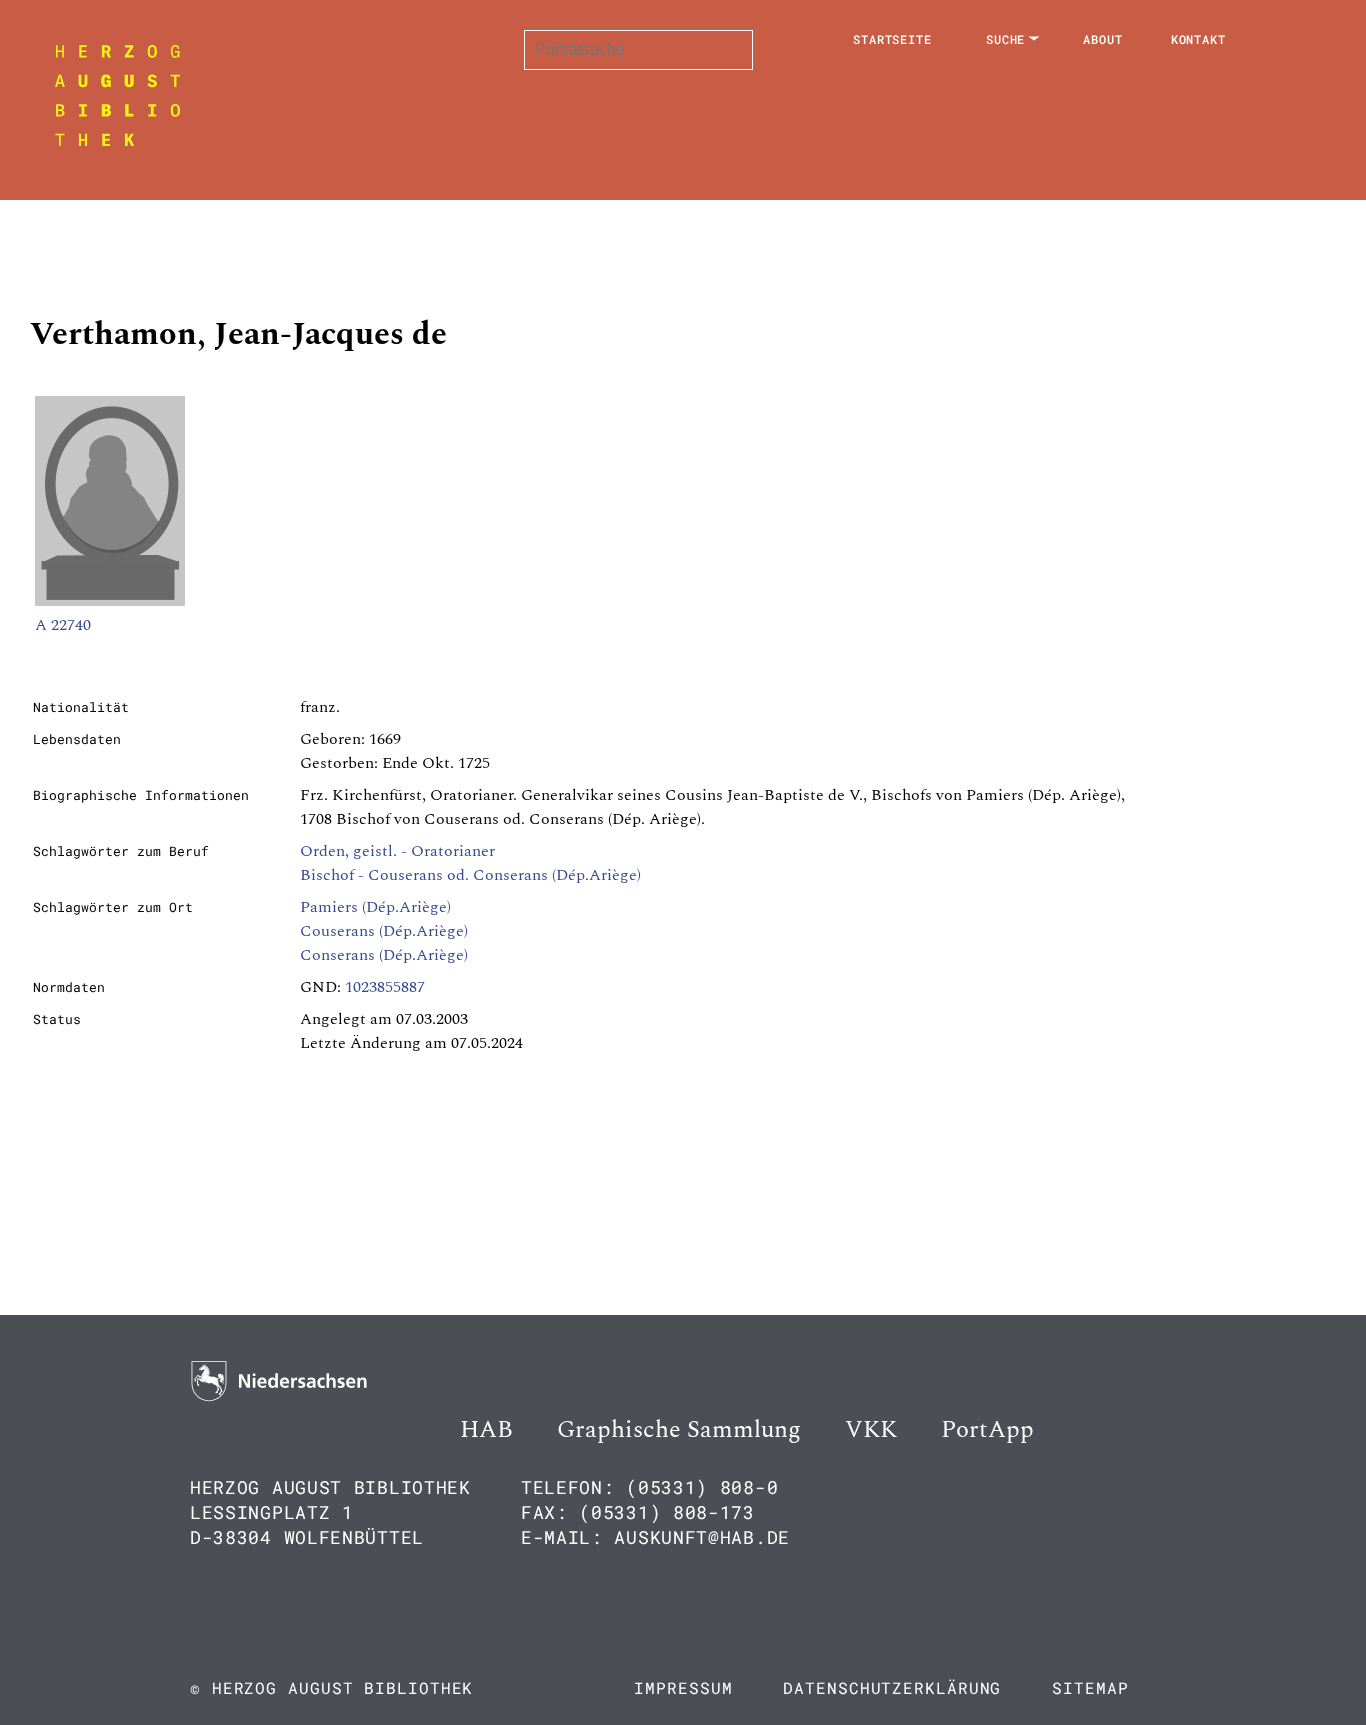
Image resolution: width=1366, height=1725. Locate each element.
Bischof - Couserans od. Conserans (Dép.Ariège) (470, 875)
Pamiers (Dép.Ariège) (375, 907)
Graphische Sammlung (679, 1430)
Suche (1006, 39)
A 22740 (63, 625)
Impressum (683, 1687)
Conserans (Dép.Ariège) (384, 955)
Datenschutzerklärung (892, 1687)
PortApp (987, 1430)
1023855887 (385, 987)
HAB (486, 1430)
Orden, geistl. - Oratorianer (397, 851)
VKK (871, 1430)
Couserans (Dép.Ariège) (384, 931)
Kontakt (1198, 39)
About (1103, 39)
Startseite (892, 39)
